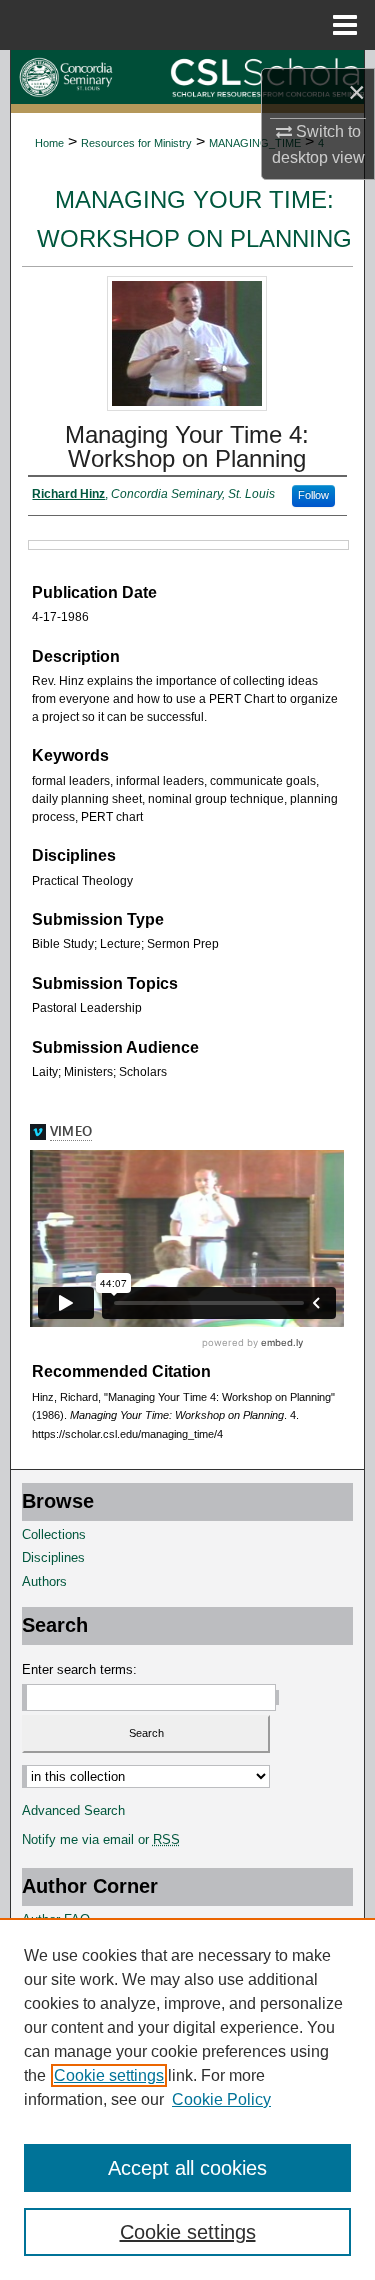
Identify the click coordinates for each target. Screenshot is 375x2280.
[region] (187, 2099)
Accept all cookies (187, 2168)
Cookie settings (109, 2075)
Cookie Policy (221, 2099)
